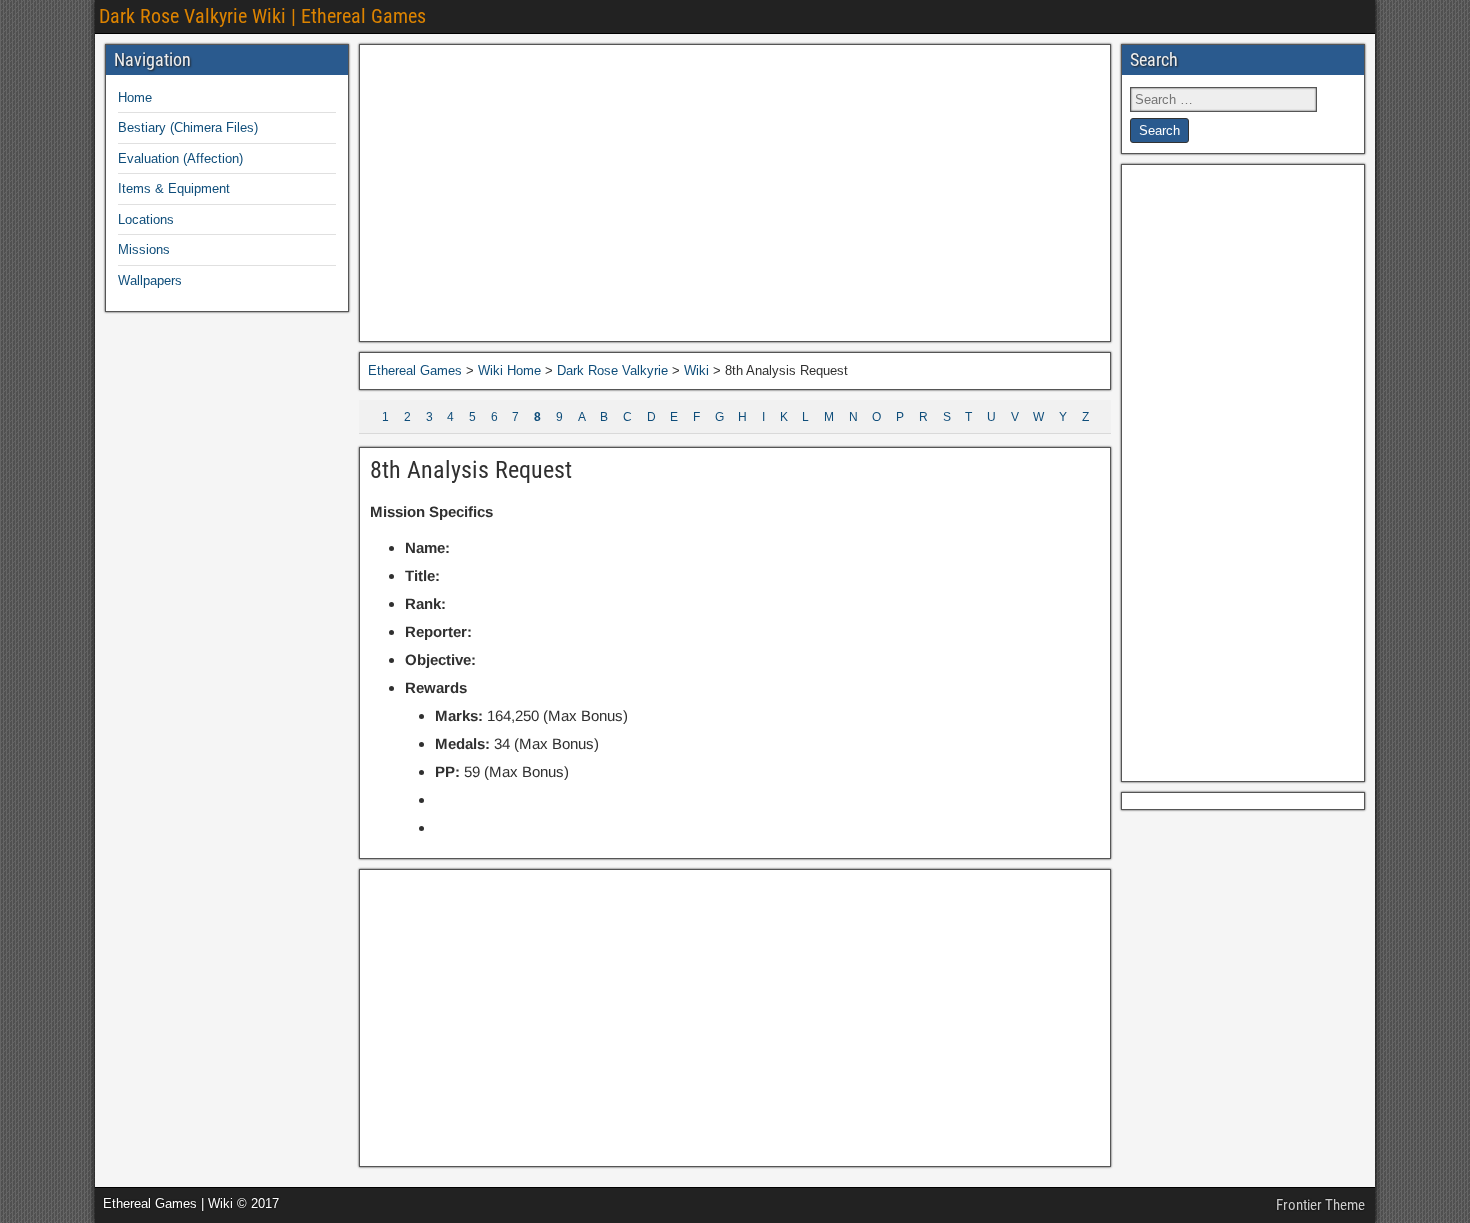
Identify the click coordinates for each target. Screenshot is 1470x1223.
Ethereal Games (415, 370)
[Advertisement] (735, 193)
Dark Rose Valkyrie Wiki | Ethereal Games (262, 16)
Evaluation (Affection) (180, 158)
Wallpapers (150, 280)
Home (135, 97)
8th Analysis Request (471, 470)
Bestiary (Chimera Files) (188, 127)
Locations (146, 219)
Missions (144, 249)
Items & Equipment (174, 188)
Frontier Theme (1320, 1205)
